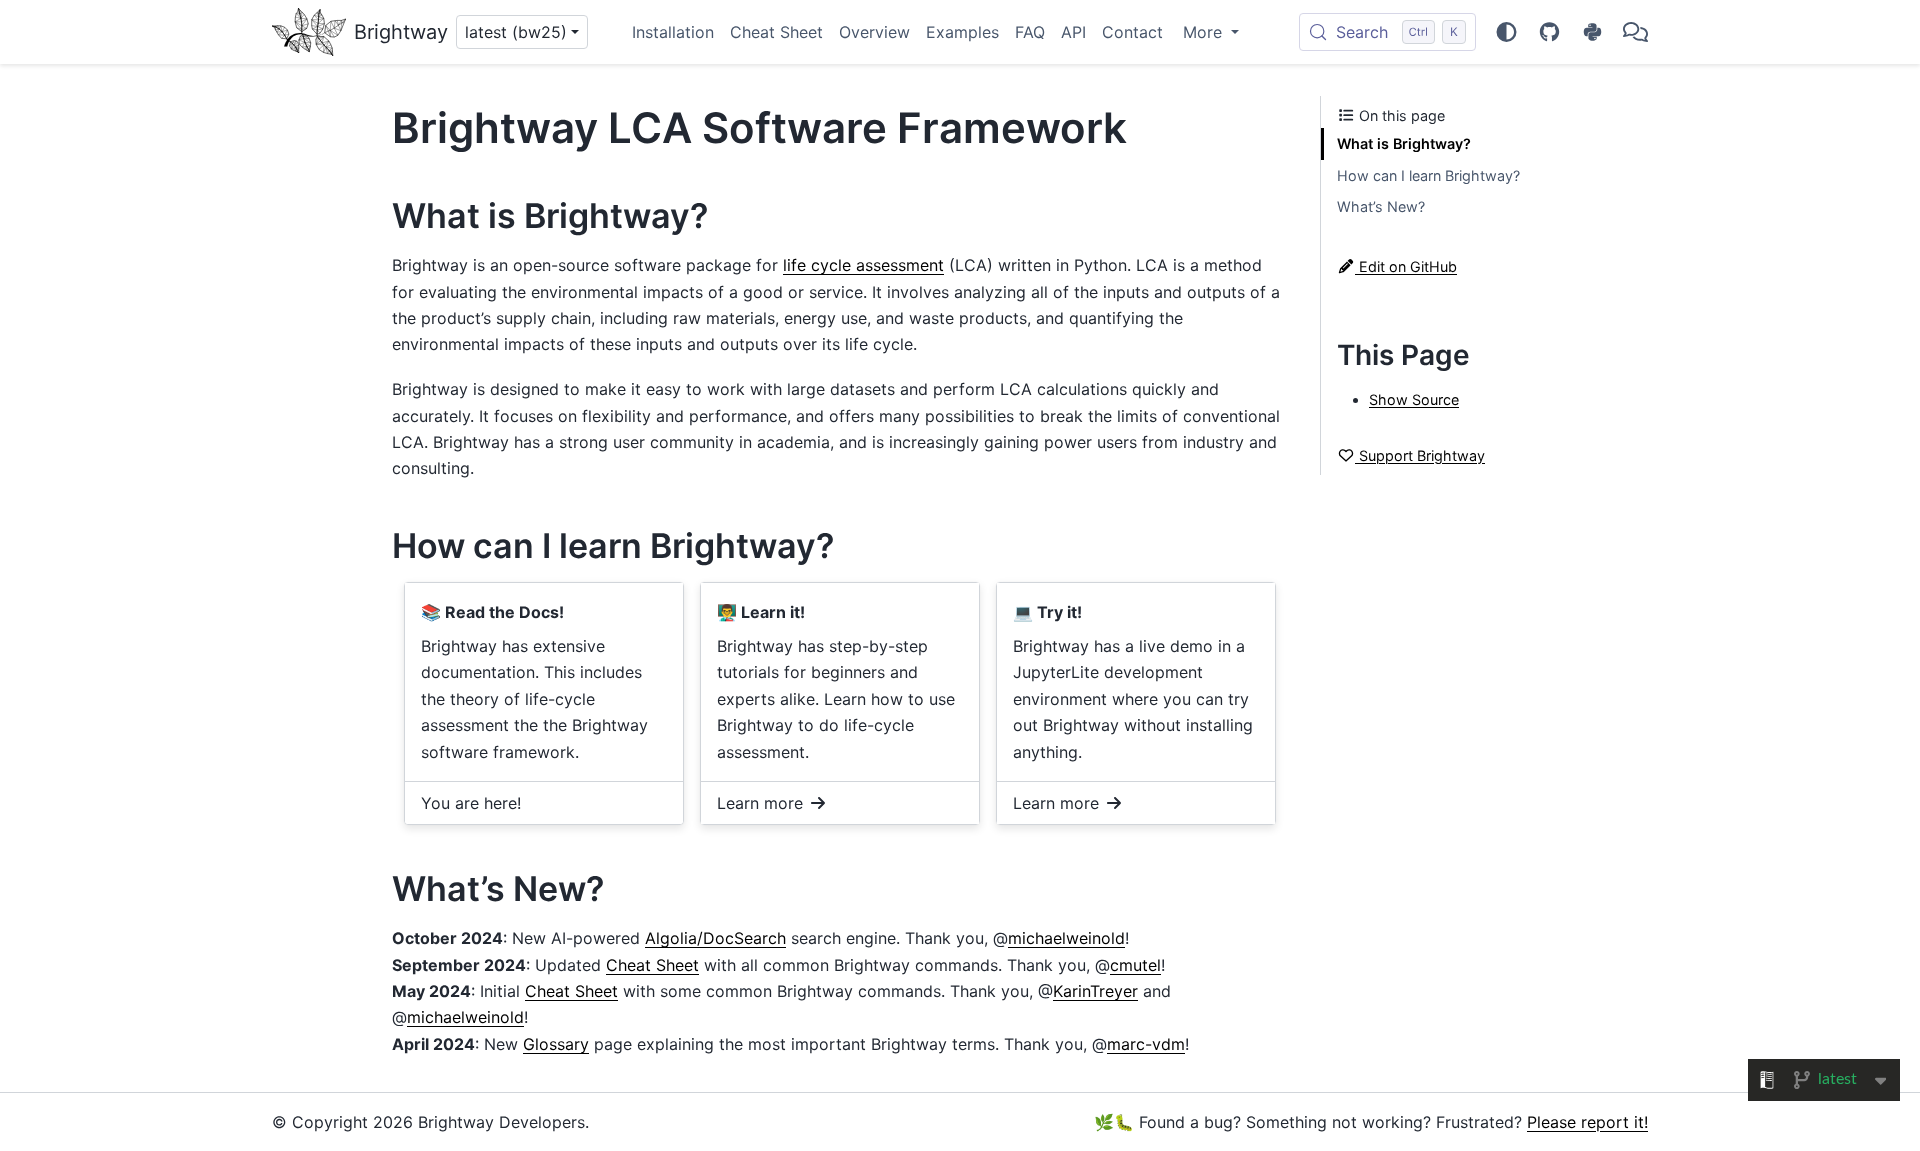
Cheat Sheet (776, 32)
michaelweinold (1066, 938)
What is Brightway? (1404, 143)
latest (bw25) (516, 32)
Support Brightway (1420, 455)
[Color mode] (1506, 32)
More (1205, 32)
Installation (673, 32)
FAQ (1030, 32)
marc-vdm (1146, 1044)
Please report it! (1587, 1122)
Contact (1132, 32)
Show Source (1414, 399)
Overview (874, 32)
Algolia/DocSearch (715, 938)
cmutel (1135, 965)
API (1073, 32)
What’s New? (1381, 206)
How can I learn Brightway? (1428, 175)
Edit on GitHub (1406, 266)
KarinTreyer (1095, 991)
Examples (962, 32)
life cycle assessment (863, 265)
